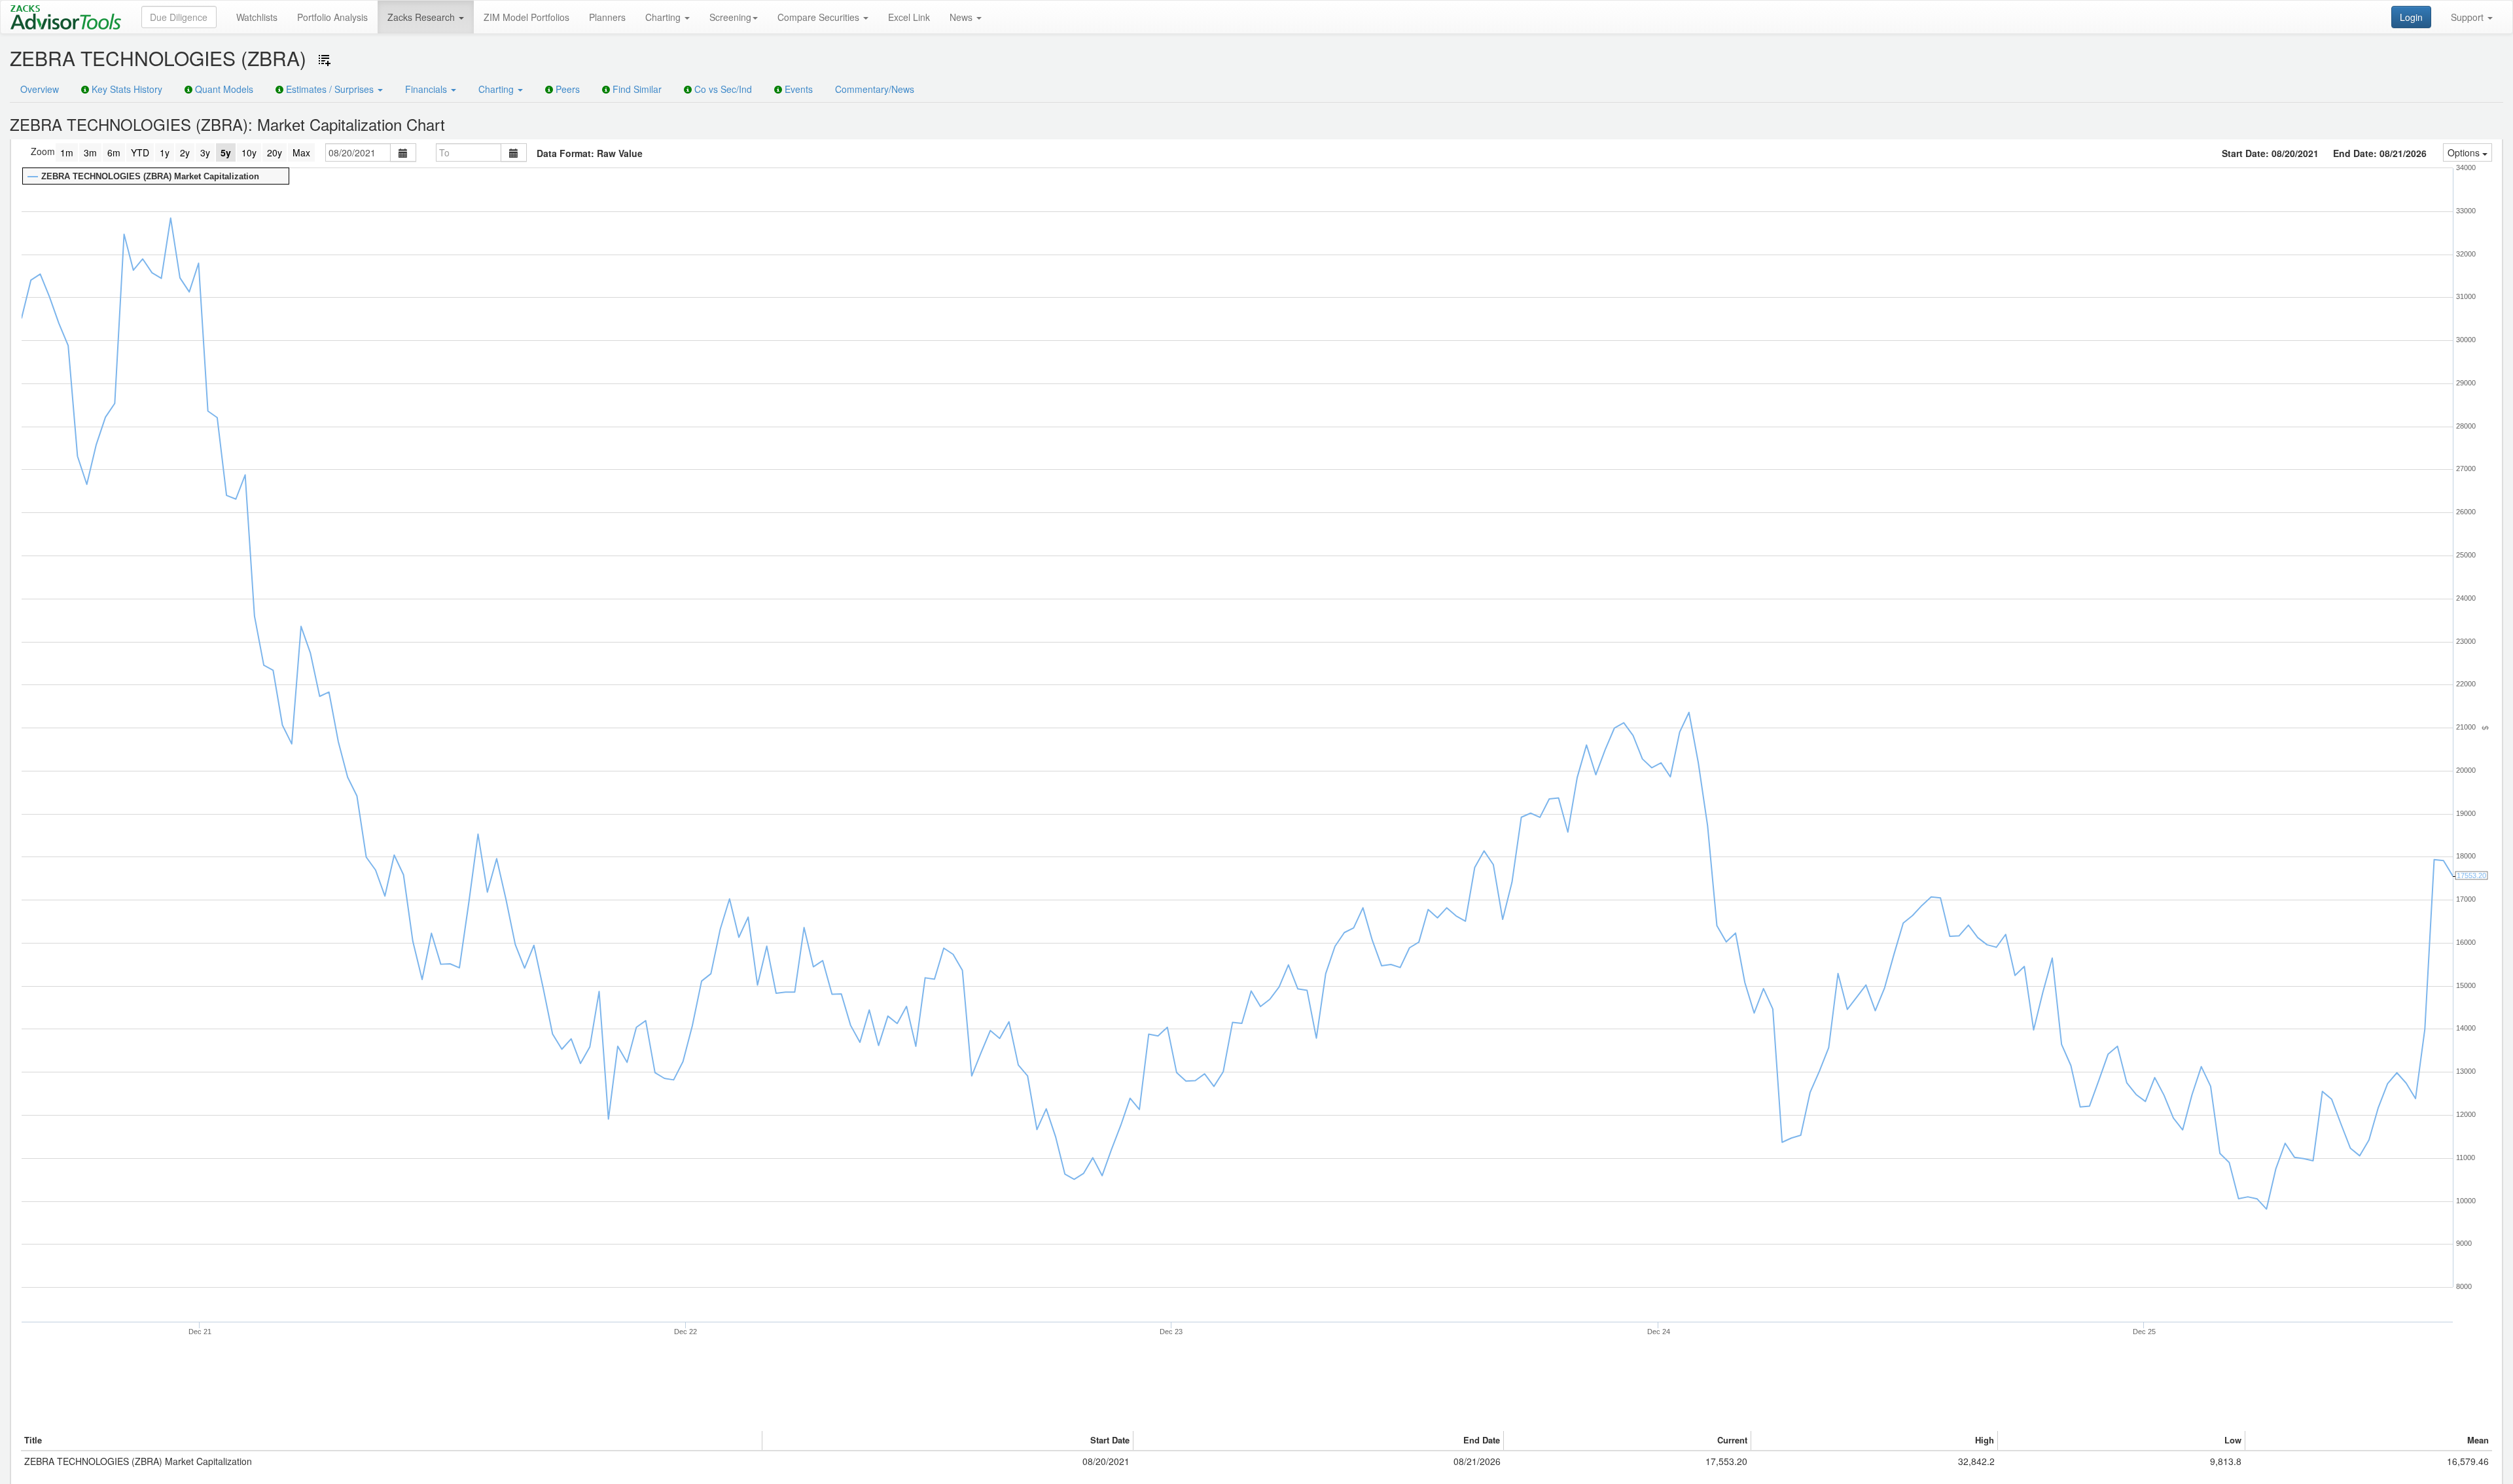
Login (2411, 17)
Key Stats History (126, 89)
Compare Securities (820, 17)
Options (2465, 152)
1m (67, 152)
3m (90, 152)
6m (114, 152)
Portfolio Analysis (332, 17)
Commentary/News (875, 89)
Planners (607, 17)
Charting (664, 17)
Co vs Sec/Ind (722, 89)
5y (226, 152)
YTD (140, 152)
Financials (427, 89)
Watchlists (257, 17)
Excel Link (909, 17)
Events (797, 89)
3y (205, 152)
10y (249, 152)
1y (165, 152)
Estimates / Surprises (330, 89)
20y (275, 152)
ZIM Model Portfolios (526, 17)
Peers (566, 89)
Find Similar (636, 89)
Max (301, 152)
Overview (40, 89)
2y (185, 152)
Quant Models (223, 89)
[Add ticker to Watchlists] (325, 60)
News (962, 17)
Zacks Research (422, 17)
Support (2468, 17)
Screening (730, 17)
